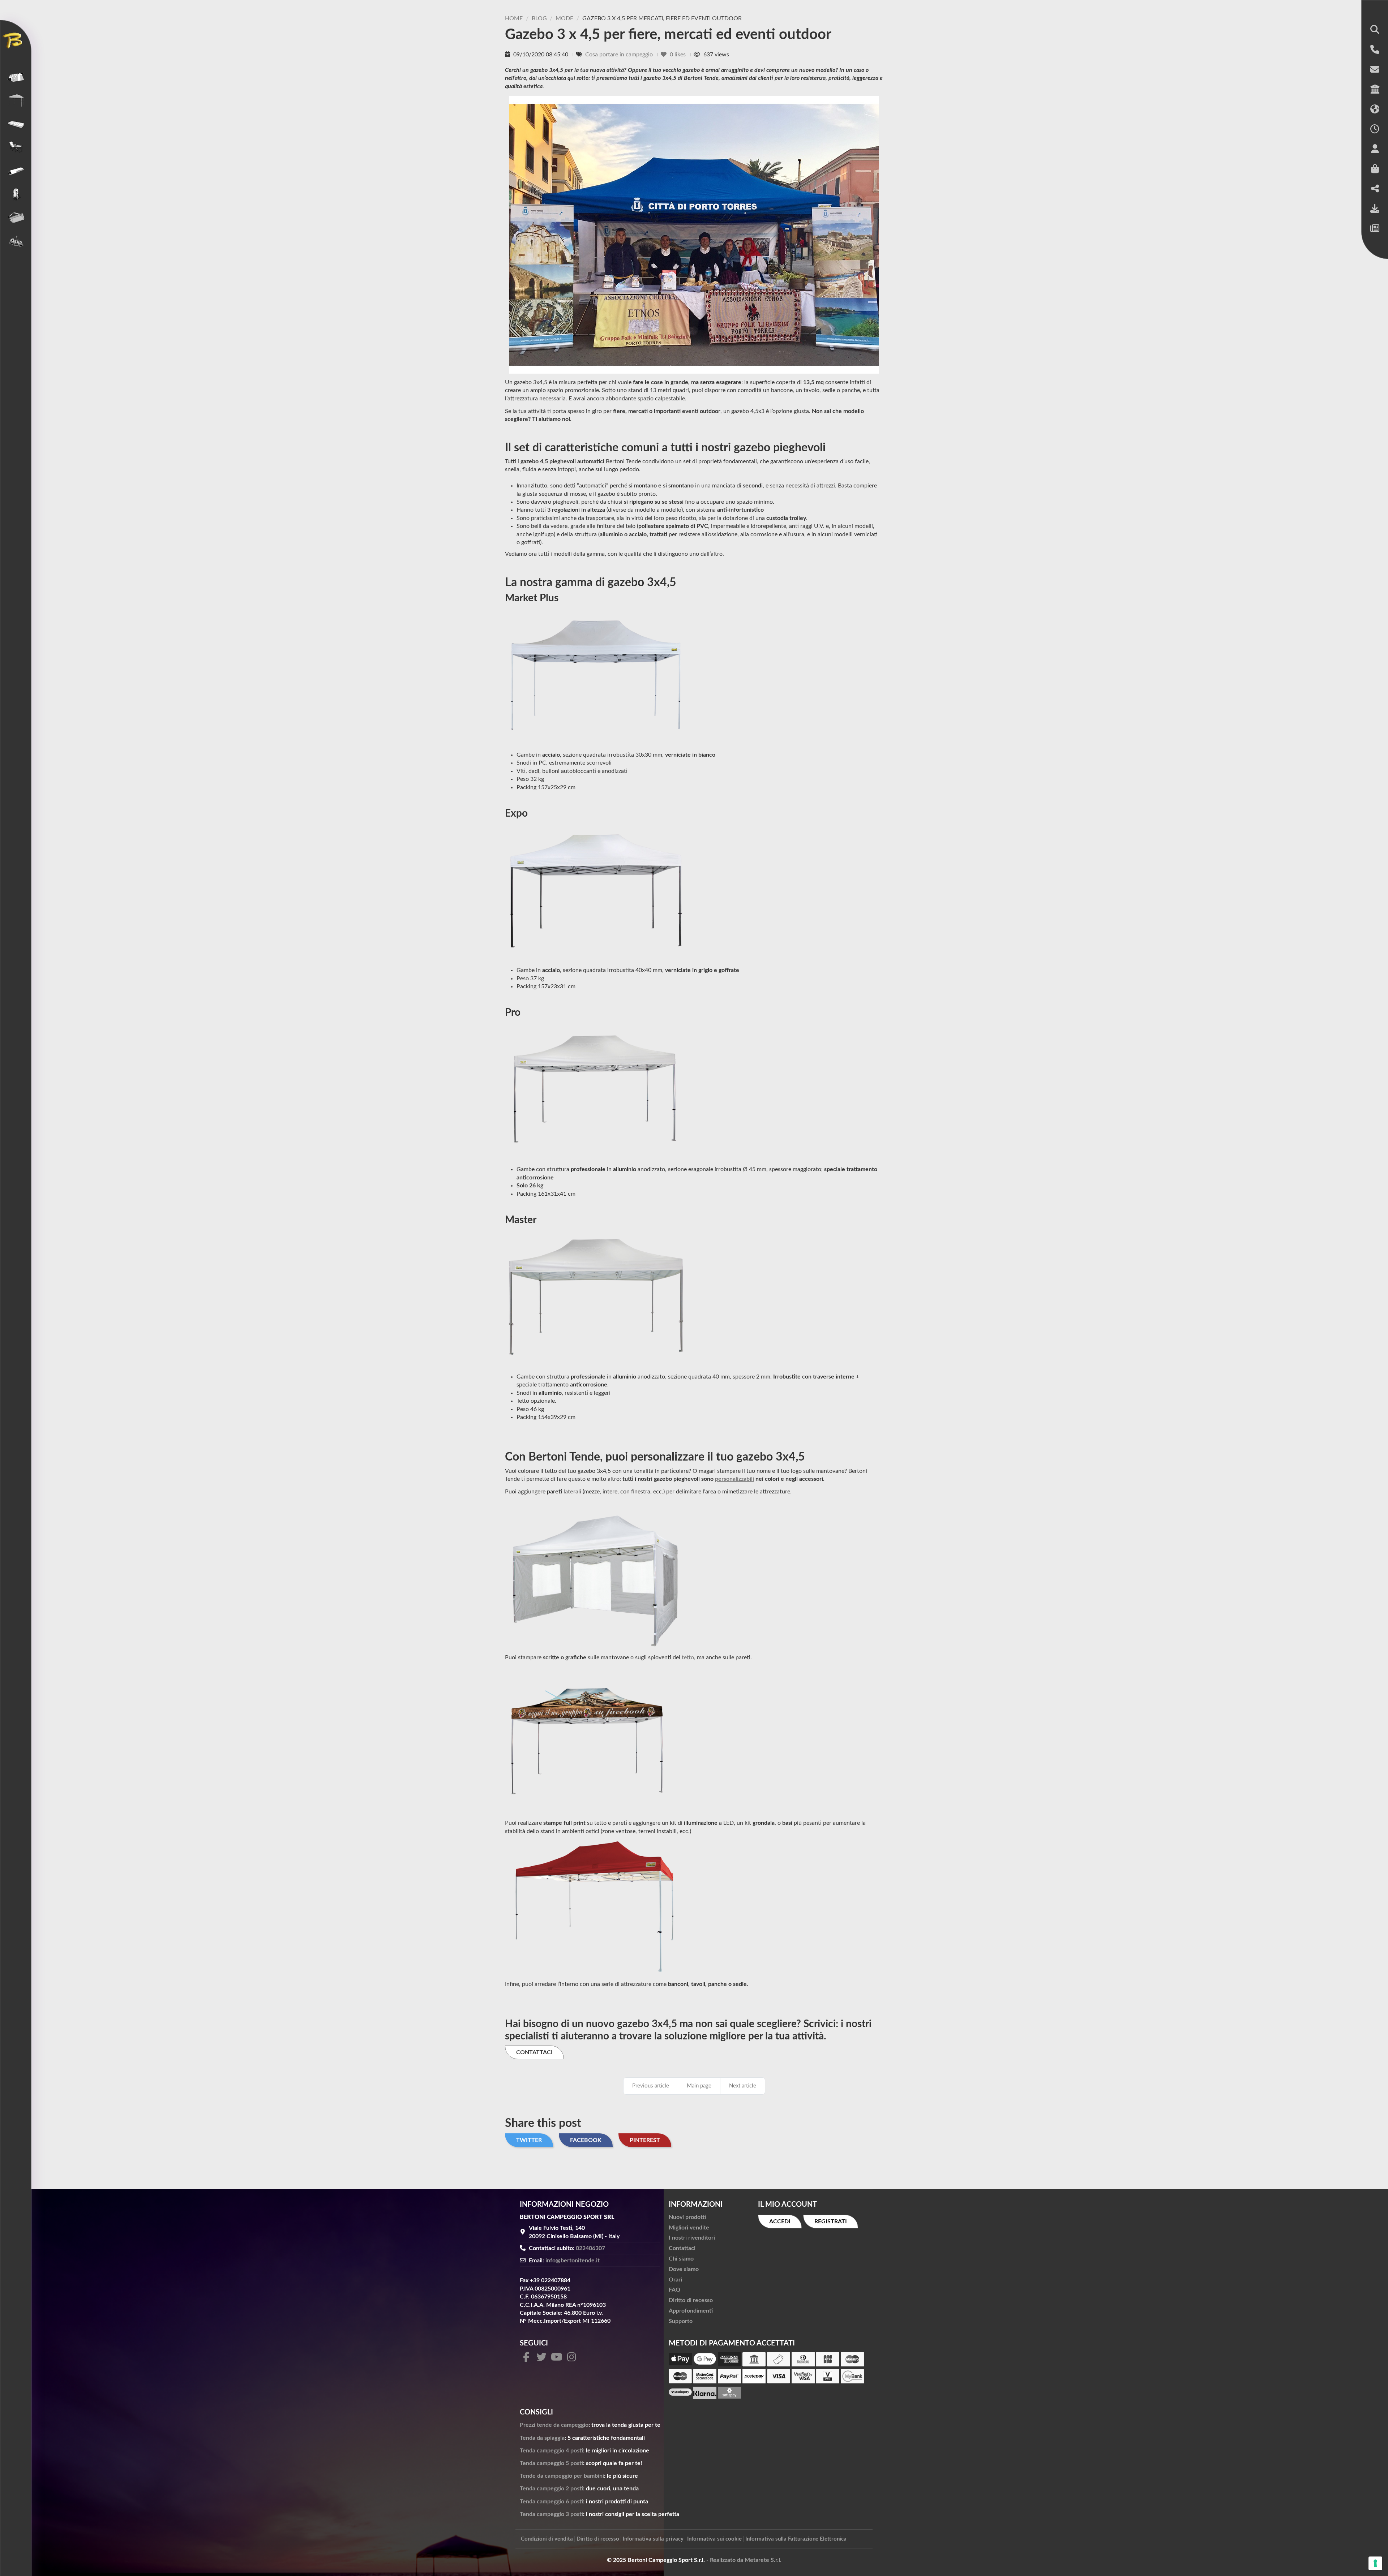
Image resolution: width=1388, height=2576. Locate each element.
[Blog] (1375, 229)
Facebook (586, 2140)
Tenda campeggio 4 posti (551, 2451)
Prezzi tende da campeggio (554, 2425)
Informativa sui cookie (714, 2539)
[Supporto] (1375, 209)
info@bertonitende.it (573, 2261)
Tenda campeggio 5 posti (551, 2463)
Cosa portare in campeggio (620, 55)
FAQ (674, 2290)
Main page (699, 2086)
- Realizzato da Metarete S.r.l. (744, 2560)
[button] (1375, 30)
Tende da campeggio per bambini (562, 2476)
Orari (675, 2280)
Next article (743, 2086)
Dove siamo (684, 2269)
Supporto (681, 2321)
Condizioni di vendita (547, 2539)
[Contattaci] (1375, 70)
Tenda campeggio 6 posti (551, 2502)
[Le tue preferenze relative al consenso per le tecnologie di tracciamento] (1375, 2563)
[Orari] (1375, 130)
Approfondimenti (691, 2311)
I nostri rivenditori (692, 2238)
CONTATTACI (534, 2052)
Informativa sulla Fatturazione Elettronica (796, 2539)
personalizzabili (734, 1479)
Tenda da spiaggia (542, 2438)
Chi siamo (681, 2259)
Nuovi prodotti (687, 2217)
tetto (688, 1657)
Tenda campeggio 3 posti (551, 2514)
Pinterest (645, 2140)
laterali (572, 1492)
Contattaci (682, 2248)
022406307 (590, 2248)
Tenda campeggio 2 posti (551, 2489)
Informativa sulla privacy (653, 2539)
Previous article (651, 2086)
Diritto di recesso (691, 2300)
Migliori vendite (689, 2228)
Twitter (529, 2140)
